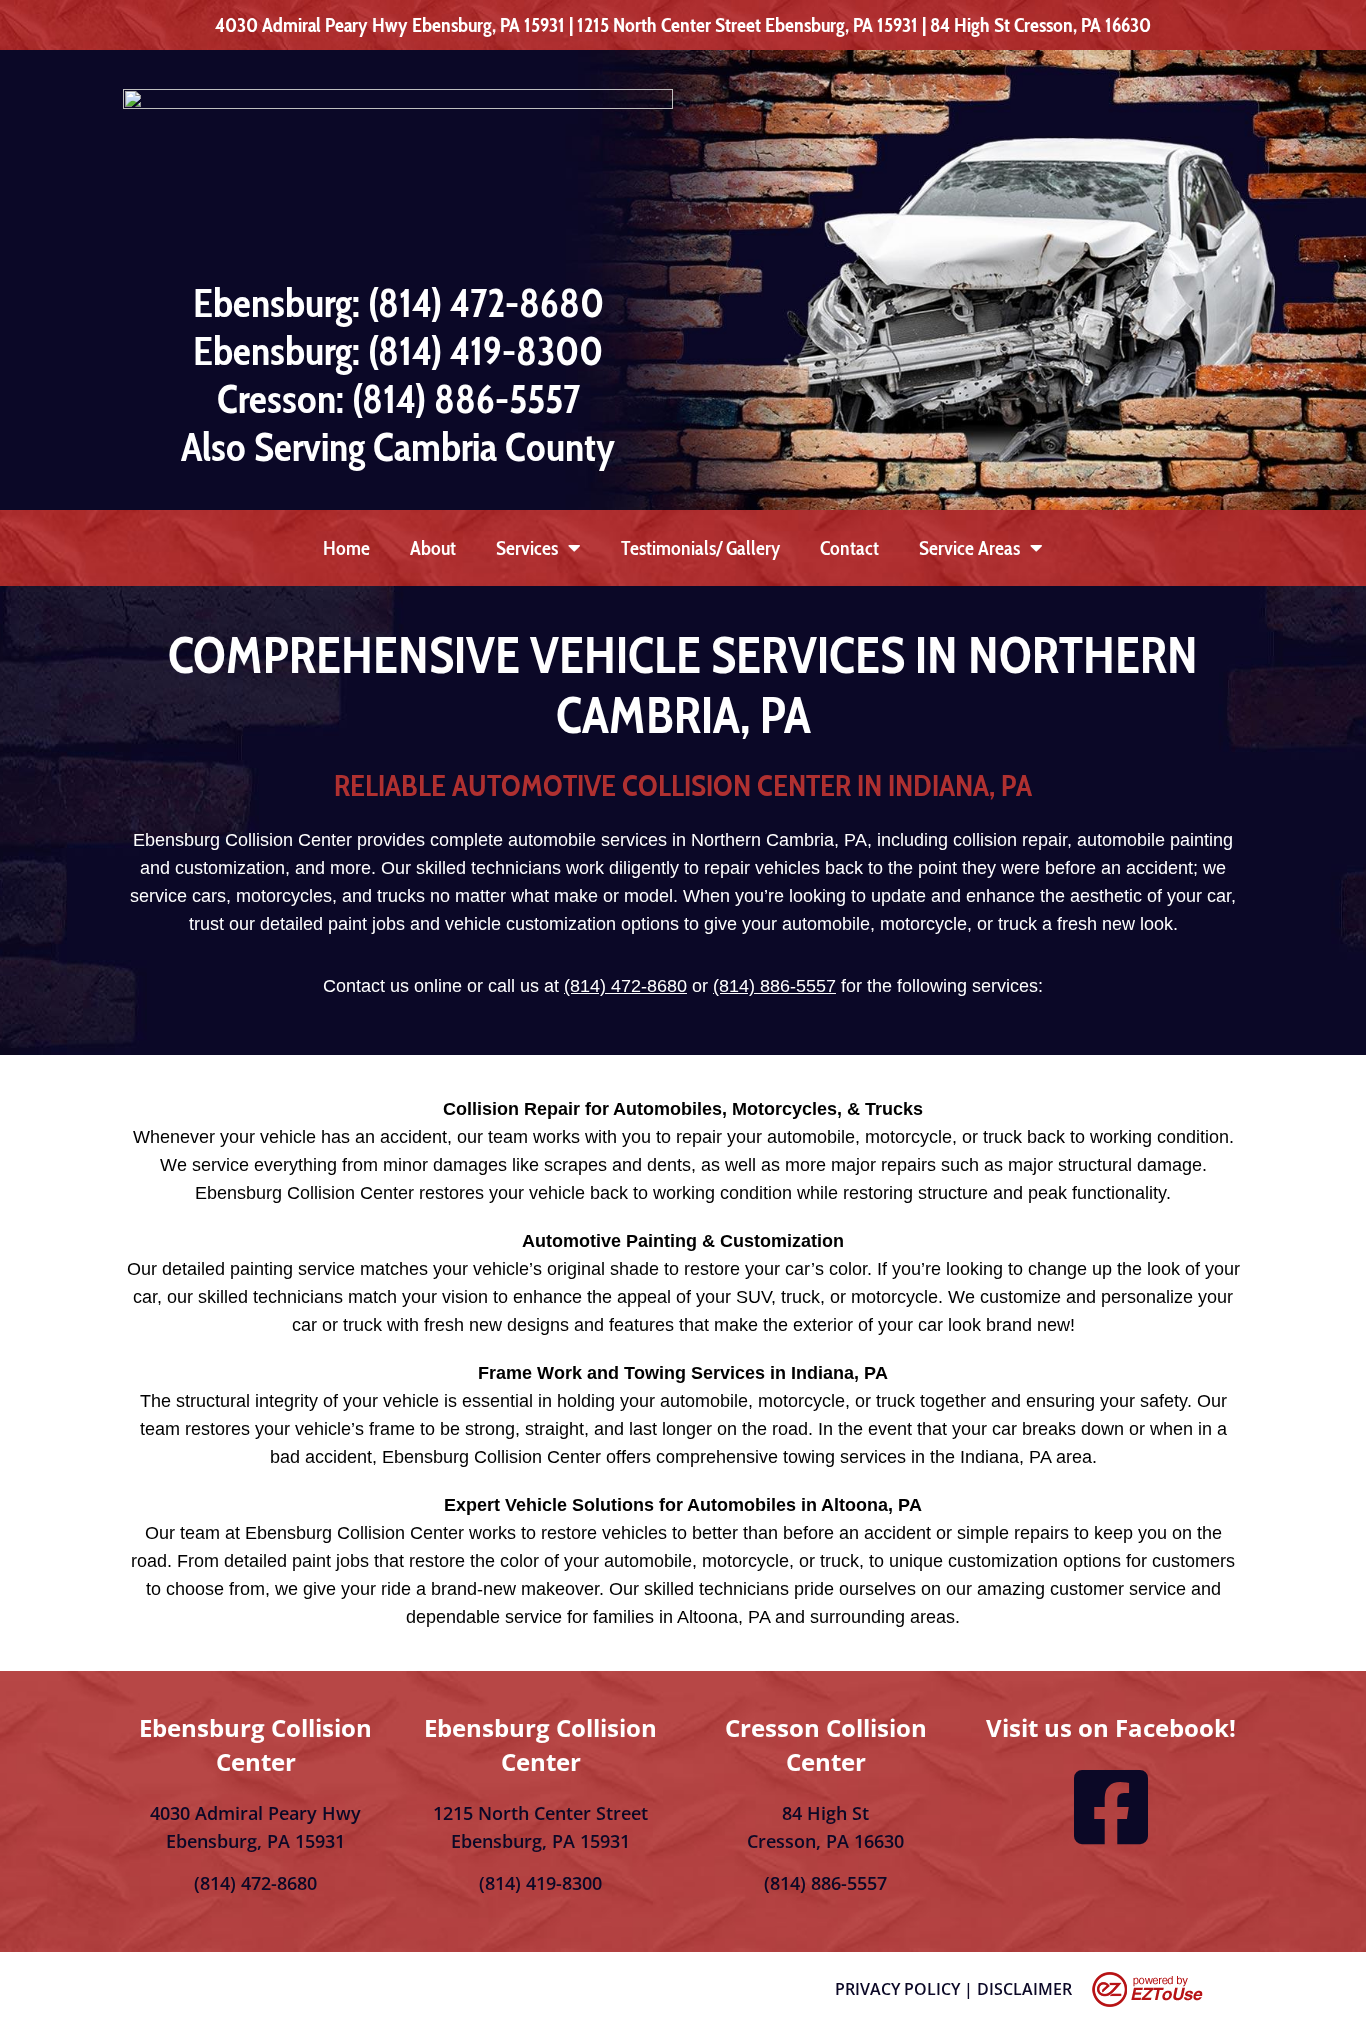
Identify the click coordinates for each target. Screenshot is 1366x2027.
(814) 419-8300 (540, 1883)
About (433, 548)
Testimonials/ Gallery (700, 548)
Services (527, 548)
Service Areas (969, 548)
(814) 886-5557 (774, 986)
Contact (849, 548)
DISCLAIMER (1024, 1989)
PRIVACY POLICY (897, 1989)
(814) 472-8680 (625, 986)
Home (346, 548)
